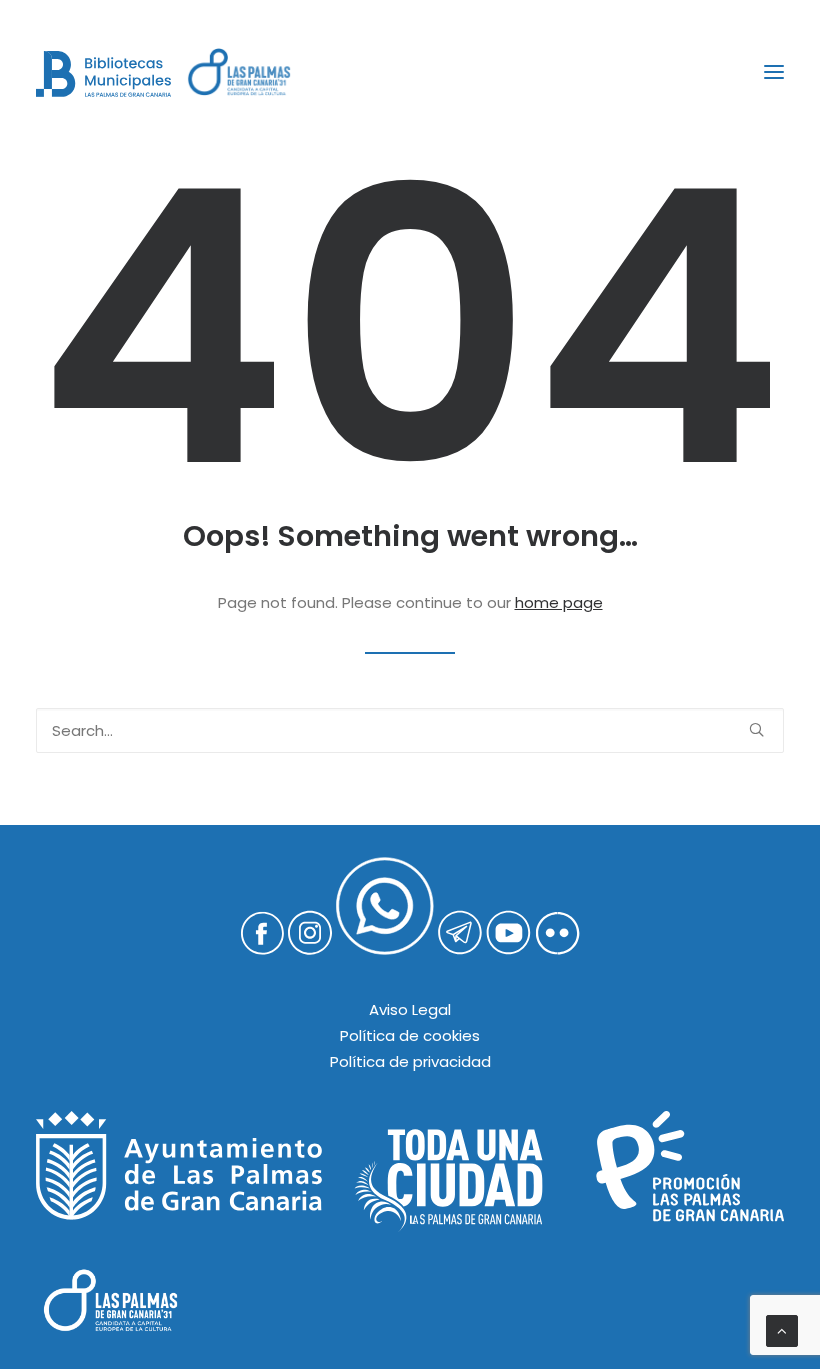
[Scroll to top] (782, 1329)
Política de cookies (410, 1035)
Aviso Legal (410, 1009)
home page (559, 602)
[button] (774, 72)
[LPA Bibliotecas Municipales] (103, 74)
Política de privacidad (410, 1061)
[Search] (410, 730)
